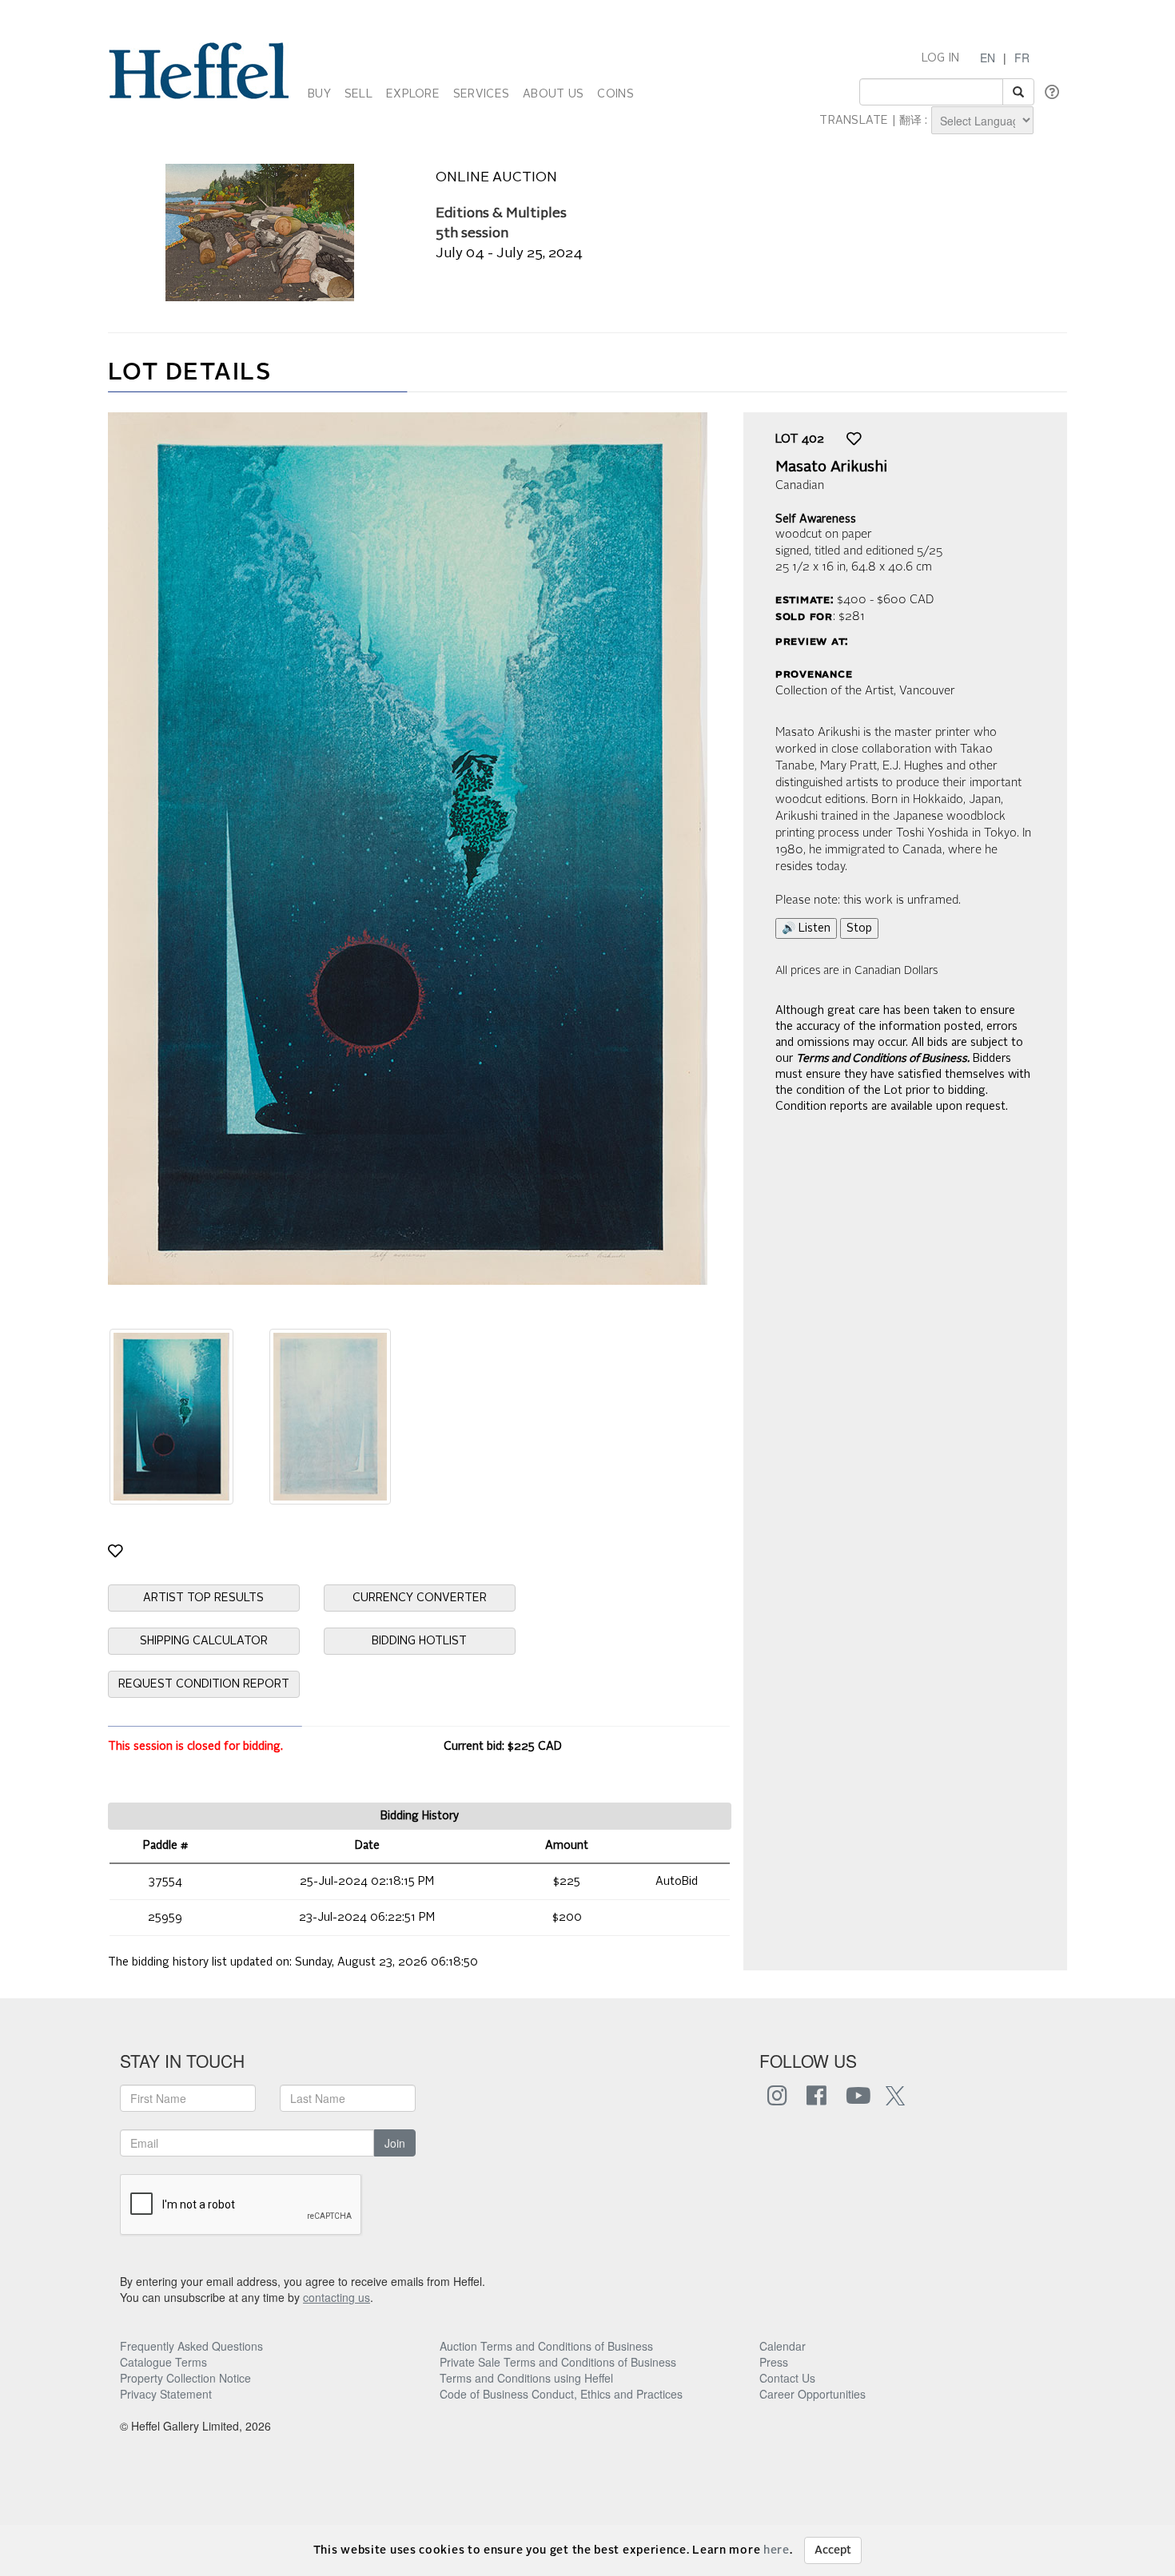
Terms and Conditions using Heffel (526, 2378)
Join (395, 2143)
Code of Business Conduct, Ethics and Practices (561, 2394)
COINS (615, 94)
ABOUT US (553, 94)
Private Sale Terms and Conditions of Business (558, 2362)
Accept (833, 2550)
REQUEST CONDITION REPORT (204, 1684)
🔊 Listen (806, 928)
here (777, 2550)
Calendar (783, 2346)
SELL (358, 94)
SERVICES (481, 94)
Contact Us (787, 2378)
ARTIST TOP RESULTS (203, 1598)
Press (774, 2362)
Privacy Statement (166, 2394)
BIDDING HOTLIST (419, 1641)
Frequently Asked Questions (191, 2346)
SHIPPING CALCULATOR (204, 1641)
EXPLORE (413, 94)
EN (988, 58)
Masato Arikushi (831, 467)
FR (1022, 58)
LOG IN (941, 58)
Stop (859, 928)
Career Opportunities (813, 2394)
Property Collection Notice (185, 2378)
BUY (319, 94)
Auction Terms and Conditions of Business (546, 2346)
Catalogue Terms (163, 2362)
